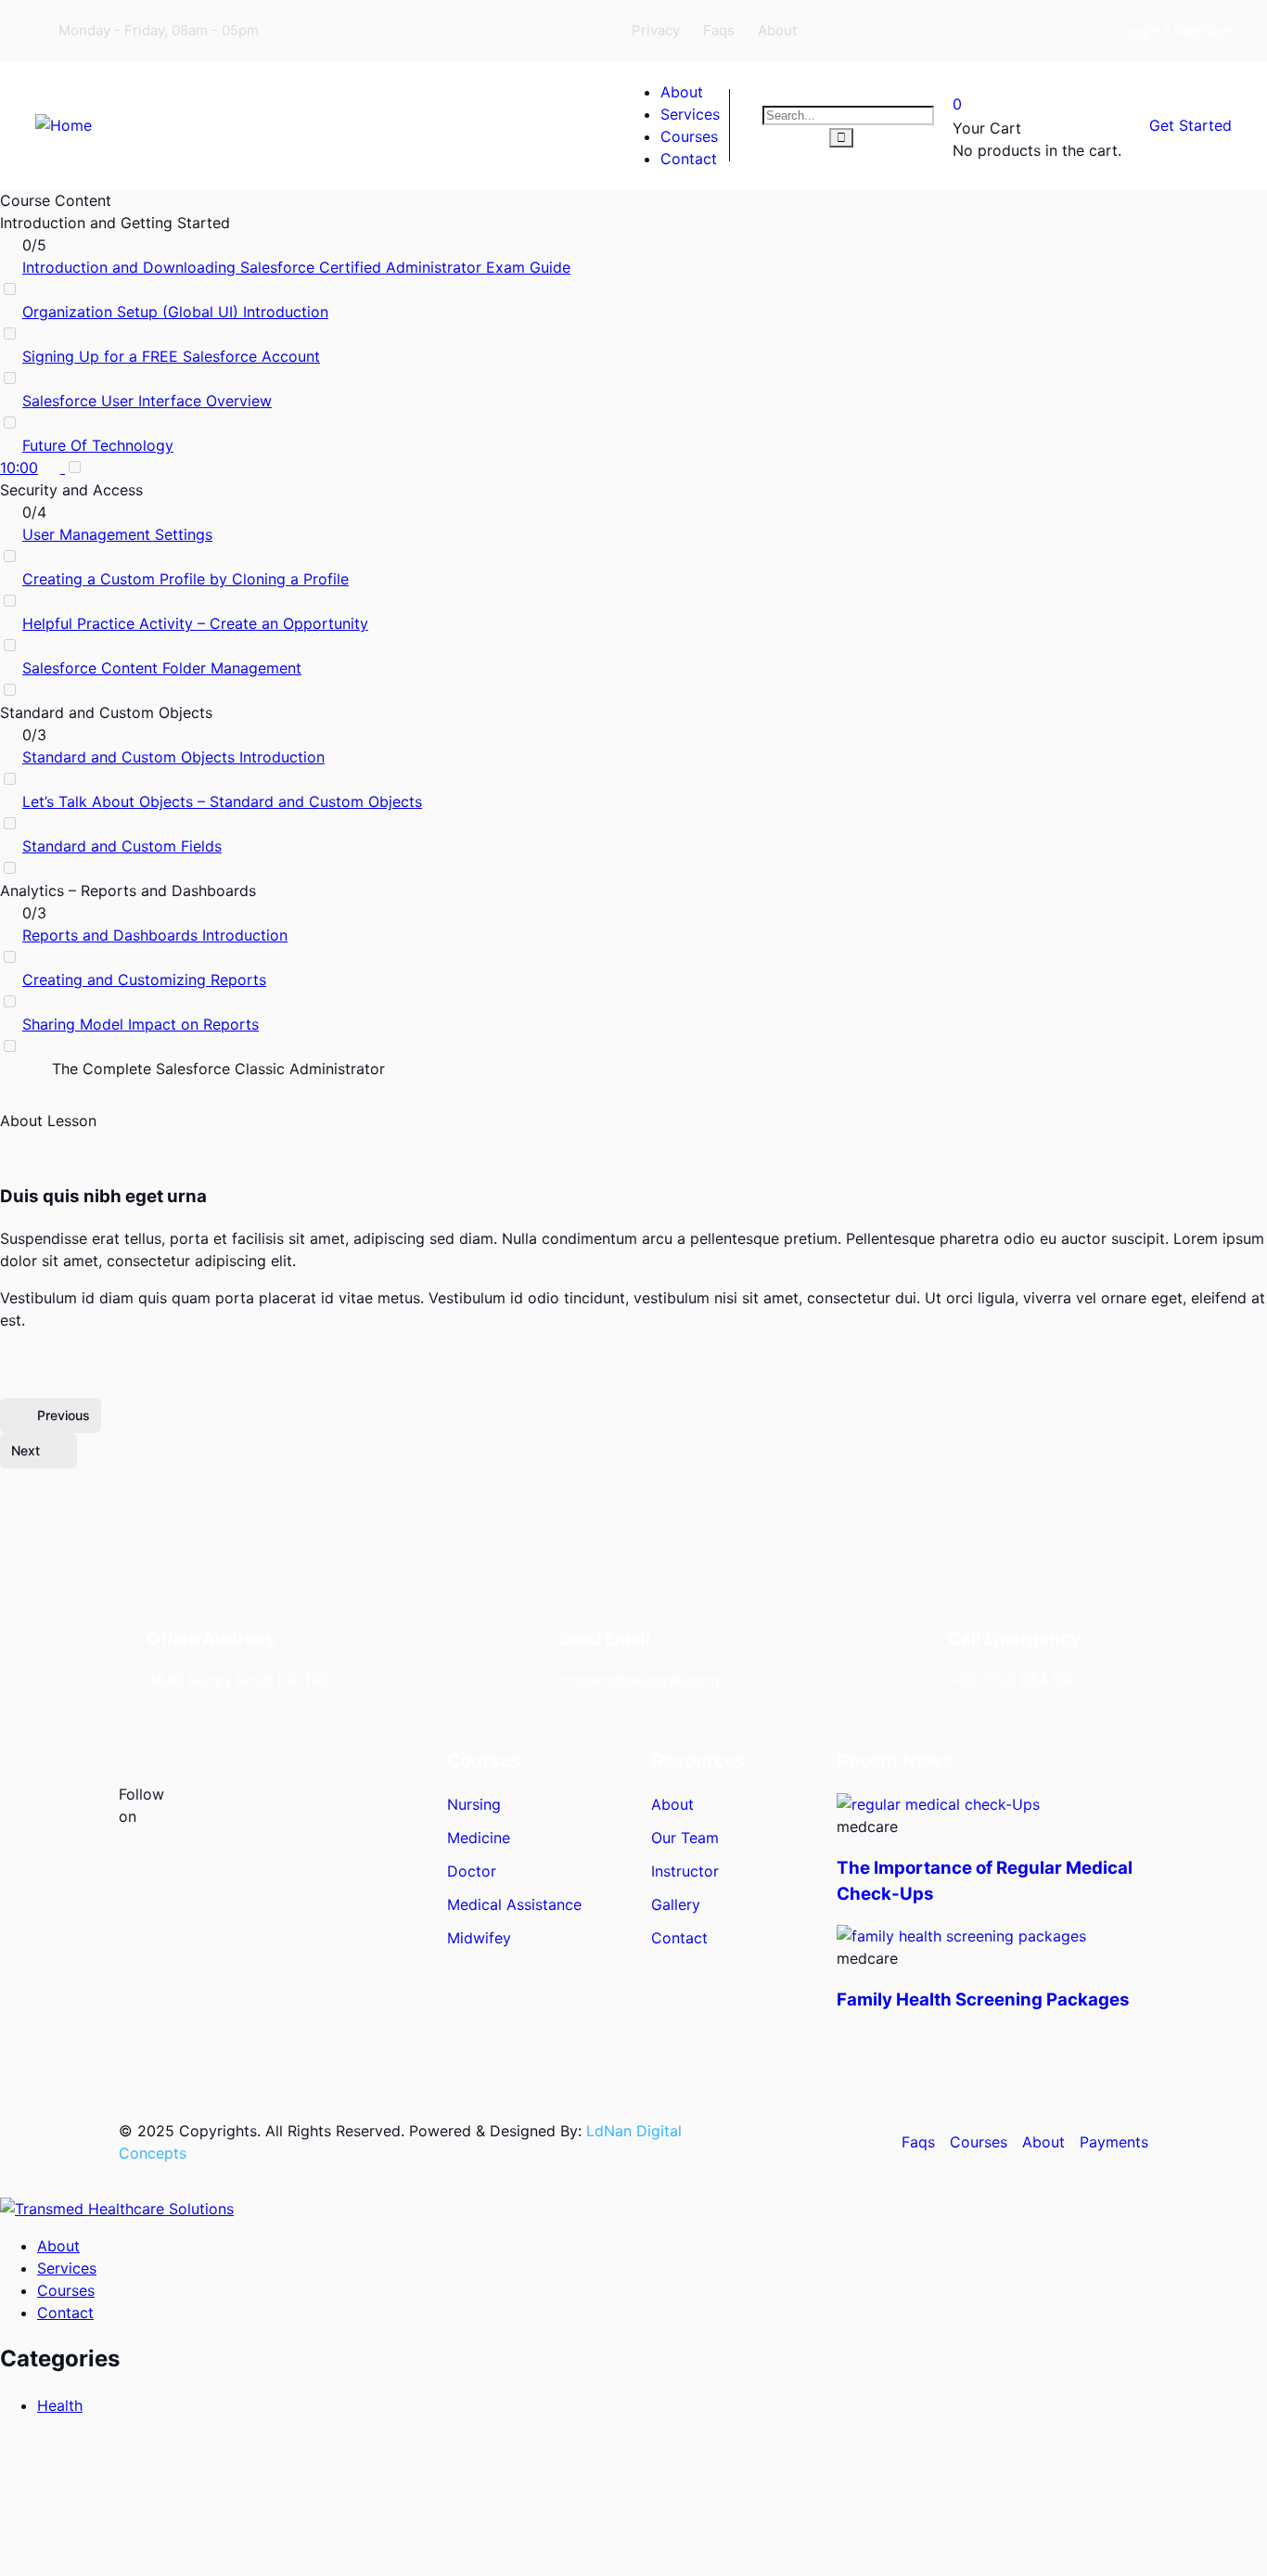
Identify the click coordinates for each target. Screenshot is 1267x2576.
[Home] (64, 125)
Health (60, 2405)
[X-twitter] (924, 28)
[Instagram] (1063, 28)
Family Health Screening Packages (983, 1999)
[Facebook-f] (215, 1806)
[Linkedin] (993, 28)
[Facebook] (854, 28)
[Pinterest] (336, 1806)
